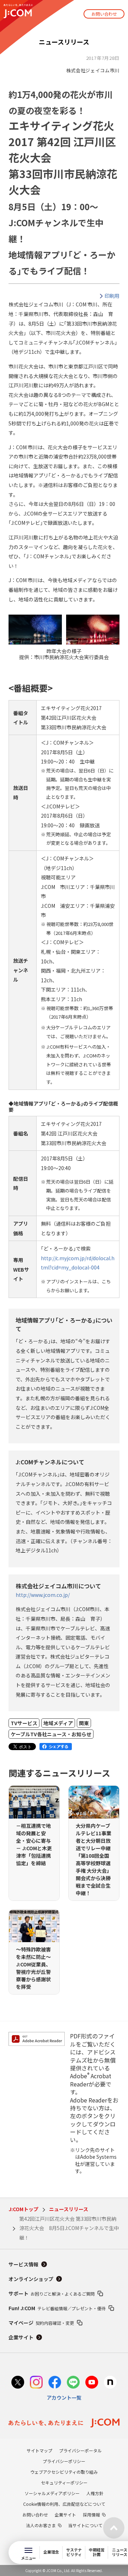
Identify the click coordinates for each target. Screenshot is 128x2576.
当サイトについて (85, 2525)
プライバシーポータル (80, 2450)
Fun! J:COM (57, 2308)
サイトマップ (39, 2450)
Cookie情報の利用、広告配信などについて (64, 2504)
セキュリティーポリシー (64, 2482)
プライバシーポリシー (64, 2461)
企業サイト (21, 2337)
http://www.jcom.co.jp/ (43, 1595)
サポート (52, 2293)
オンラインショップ (31, 2279)
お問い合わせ (104, 14)
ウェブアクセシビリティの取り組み (64, 2472)
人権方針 (95, 2493)
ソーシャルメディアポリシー (52, 2493)
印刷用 (112, 296)
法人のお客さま (41, 2525)
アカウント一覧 (64, 2397)
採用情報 (91, 2515)
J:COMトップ (23, 2209)
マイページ (41, 2323)
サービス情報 (23, 2264)
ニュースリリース (69, 2209)
